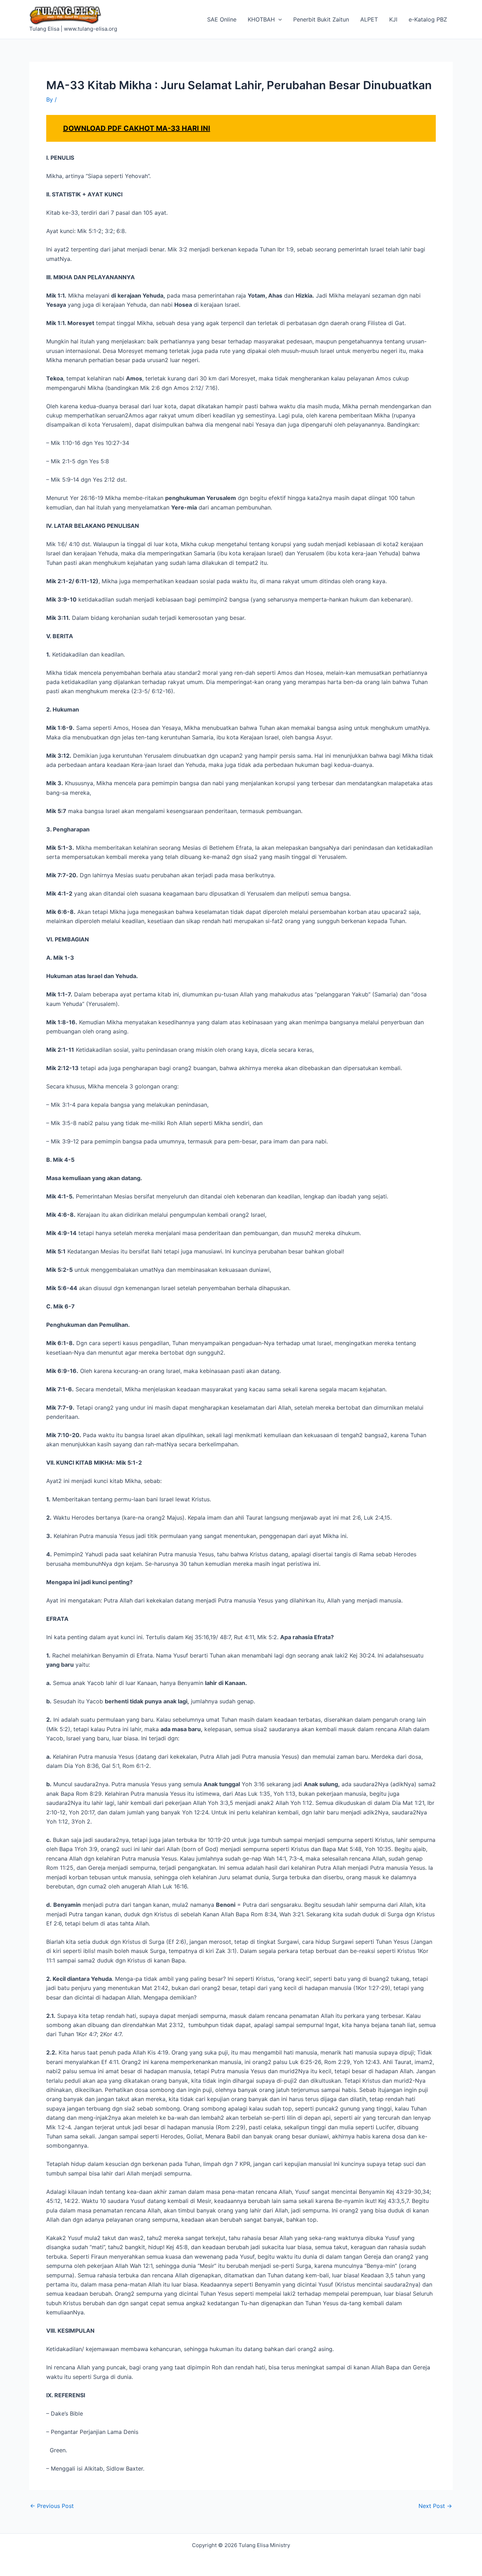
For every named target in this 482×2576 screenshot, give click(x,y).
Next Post (435, 2506)
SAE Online (222, 19)
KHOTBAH (261, 19)
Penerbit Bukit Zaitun (321, 19)
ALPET (369, 19)
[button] (278, 19)
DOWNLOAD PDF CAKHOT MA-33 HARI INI (137, 128)
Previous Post (52, 2506)
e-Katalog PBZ (428, 19)
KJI (393, 19)
